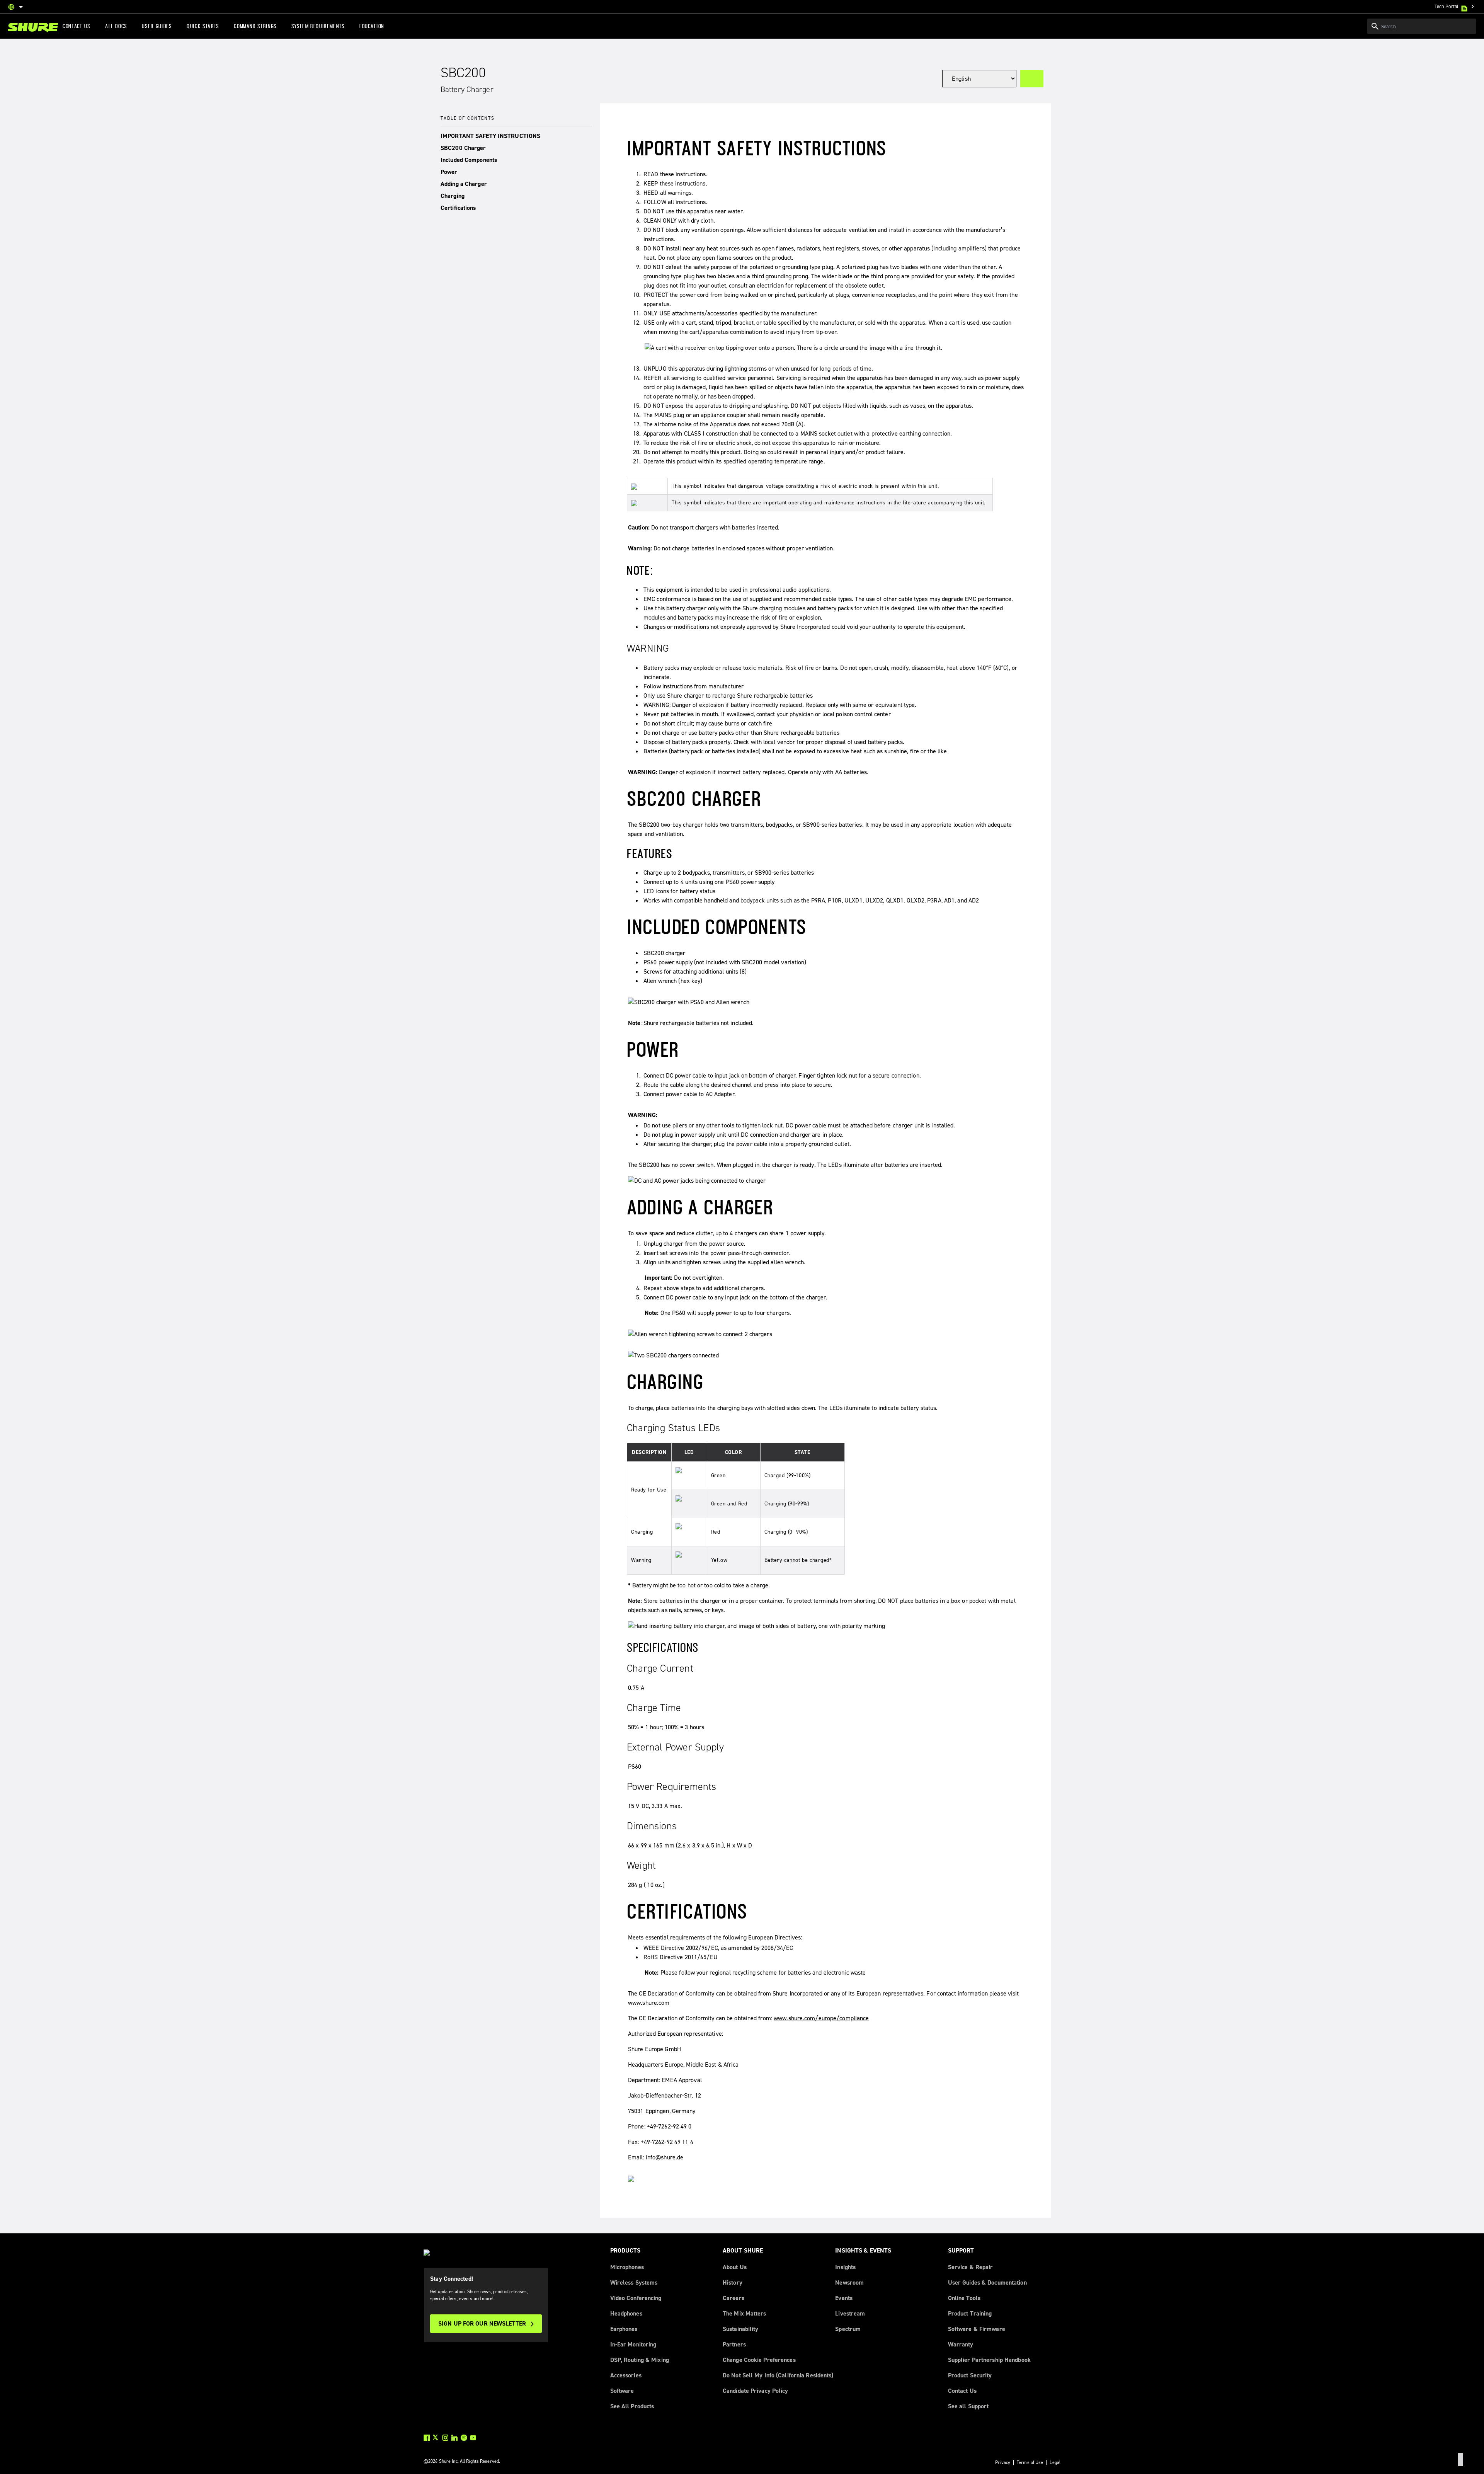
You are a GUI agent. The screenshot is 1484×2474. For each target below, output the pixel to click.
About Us (735, 2267)
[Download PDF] (1032, 79)
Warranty (961, 2344)
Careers (733, 2298)
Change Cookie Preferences (759, 2360)
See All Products (632, 2406)
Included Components (469, 160)
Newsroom (849, 2282)
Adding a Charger (464, 184)
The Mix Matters (745, 2313)
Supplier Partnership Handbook (989, 2360)
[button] (516, 136)
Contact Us (962, 2391)
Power (449, 172)
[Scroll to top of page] (1460, 2460)
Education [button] (372, 26)
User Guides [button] (157, 26)
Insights (845, 2267)
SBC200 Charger (463, 148)
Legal (1055, 2462)
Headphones (626, 2313)
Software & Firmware (977, 2329)
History (733, 2282)
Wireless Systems (634, 2282)
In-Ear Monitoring (633, 2344)
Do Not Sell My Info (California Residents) (778, 2375)
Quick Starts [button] (203, 26)
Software (622, 2391)
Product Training (970, 2313)
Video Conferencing (636, 2298)
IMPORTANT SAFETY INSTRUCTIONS (490, 136)
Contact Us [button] (77, 26)
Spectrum (848, 2329)
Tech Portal (1455, 6)
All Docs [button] (116, 26)
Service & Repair (971, 2267)
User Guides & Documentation (987, 2282)
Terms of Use (1030, 2462)
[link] (33, 28)
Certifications (458, 208)
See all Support (968, 2406)
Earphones (624, 2329)
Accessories (626, 2375)
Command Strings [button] (255, 26)
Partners (734, 2344)
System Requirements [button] (318, 26)
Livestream (850, 2313)
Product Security (970, 2375)
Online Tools (964, 2298)
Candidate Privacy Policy (756, 2391)
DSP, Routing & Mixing (640, 2360)
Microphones (627, 2267)
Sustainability (741, 2329)
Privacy (1003, 2462)
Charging (453, 196)
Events (844, 2298)
